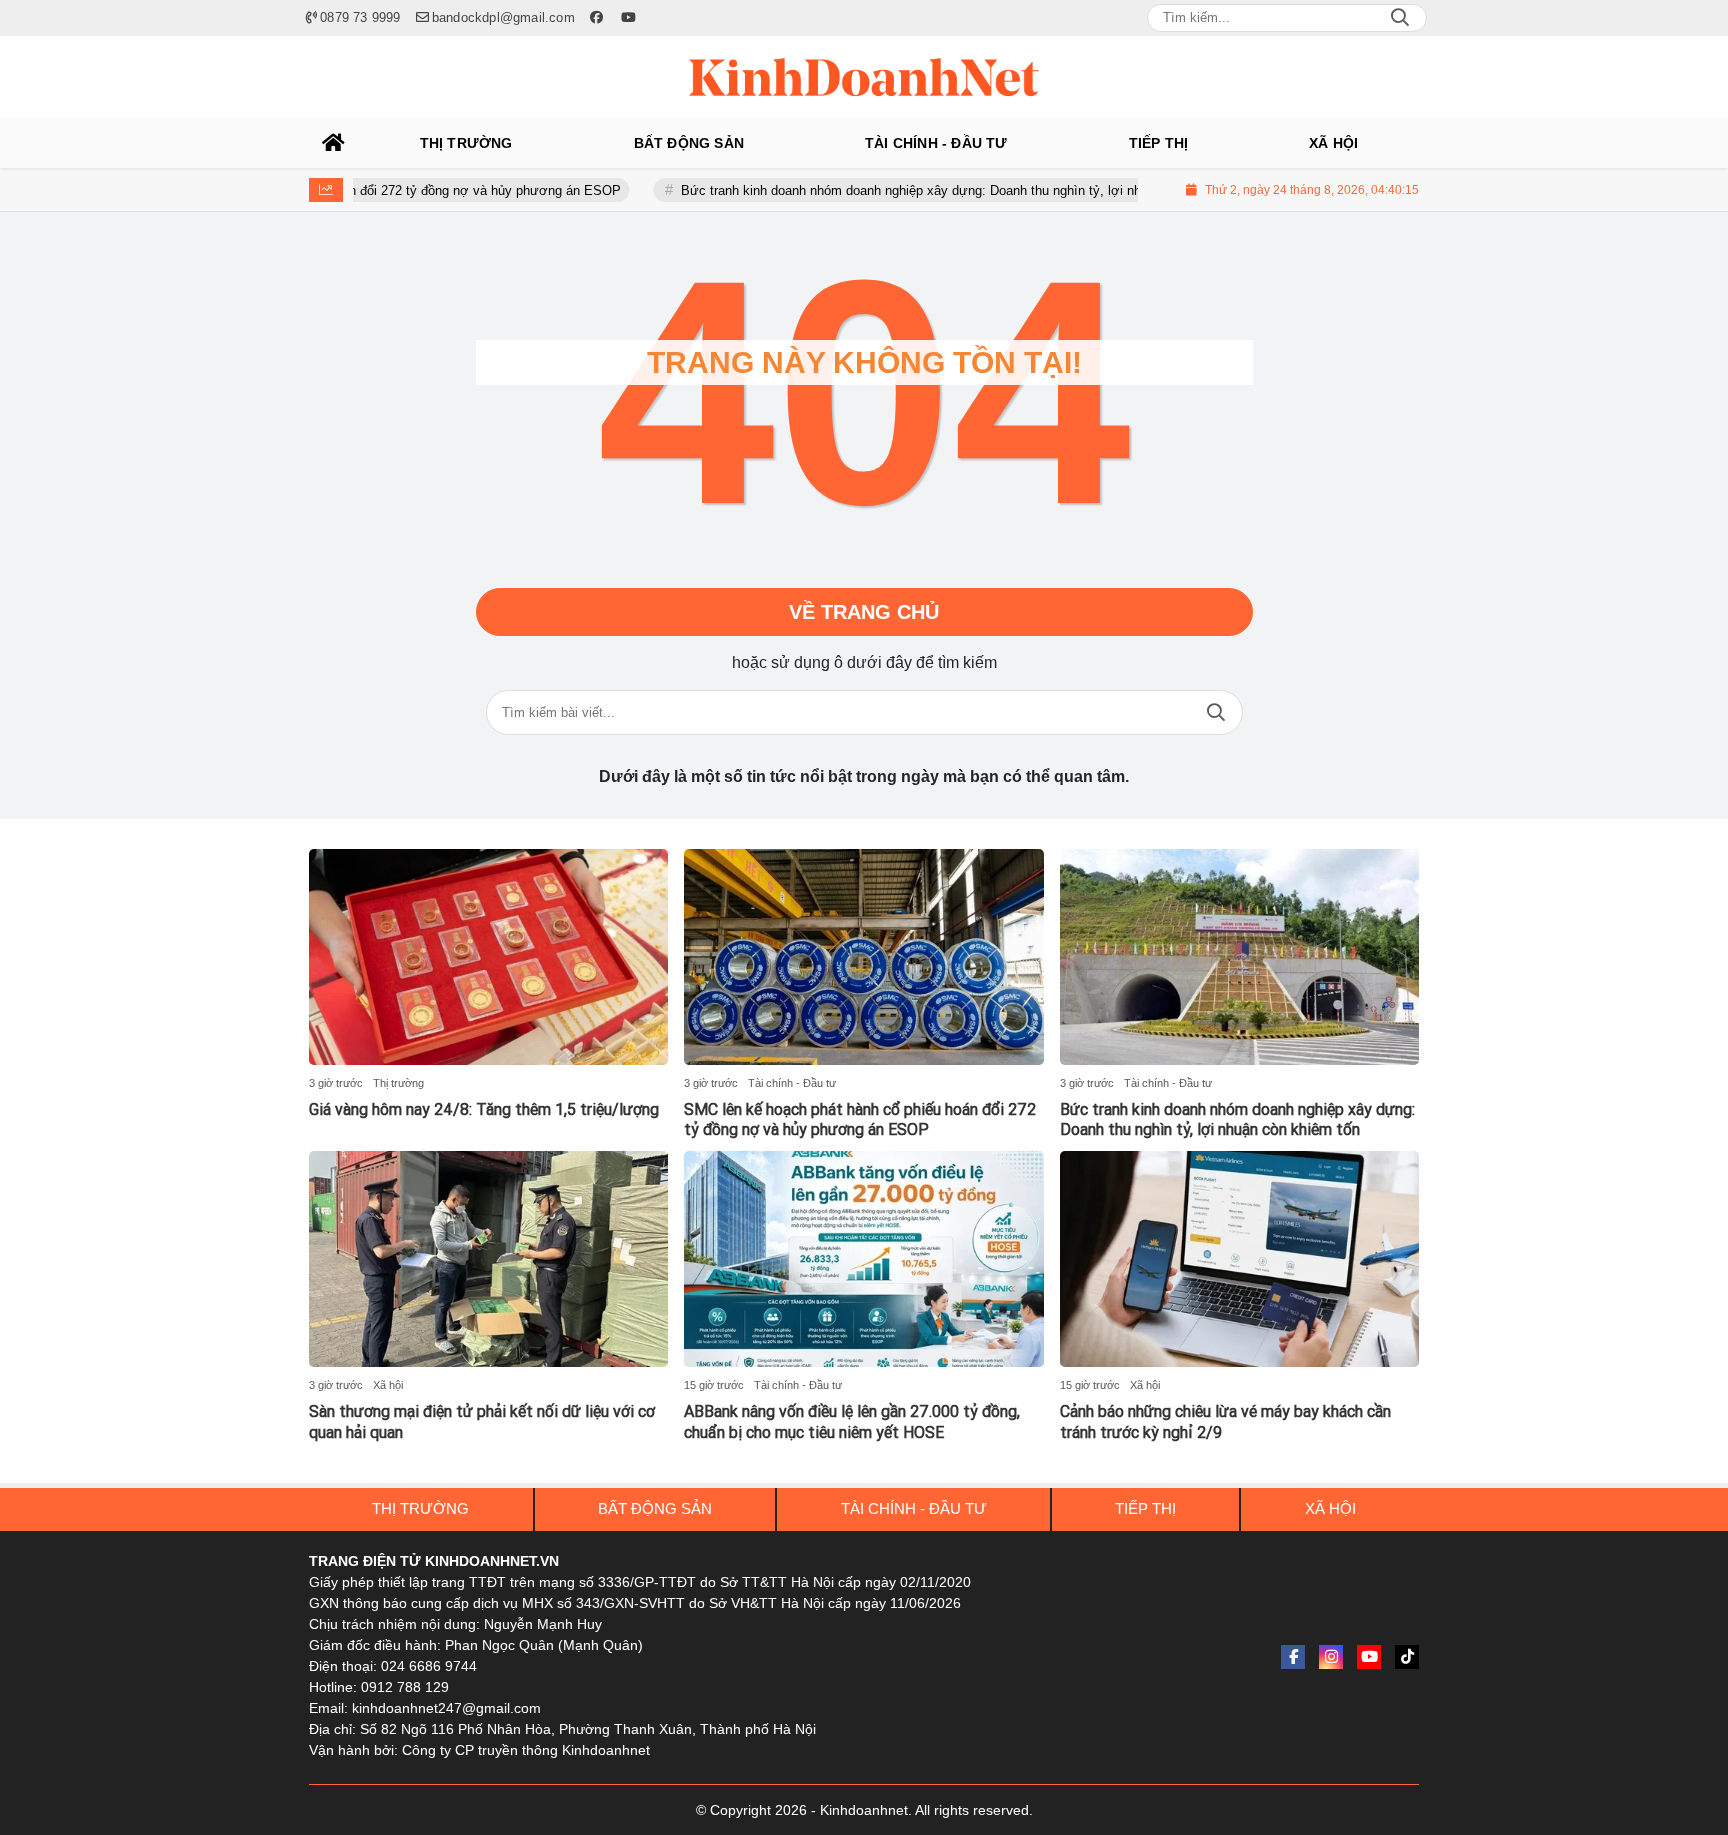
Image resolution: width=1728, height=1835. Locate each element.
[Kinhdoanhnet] (864, 77)
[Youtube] (1369, 1657)
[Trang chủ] (334, 143)
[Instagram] (1331, 1657)
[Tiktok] (1407, 1657)
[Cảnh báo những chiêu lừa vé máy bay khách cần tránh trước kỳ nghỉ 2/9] (1239, 1259)
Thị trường (398, 1083)
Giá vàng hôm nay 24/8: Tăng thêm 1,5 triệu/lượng (484, 1109)
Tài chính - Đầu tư (792, 1083)
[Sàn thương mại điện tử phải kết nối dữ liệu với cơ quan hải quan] (488, 1259)
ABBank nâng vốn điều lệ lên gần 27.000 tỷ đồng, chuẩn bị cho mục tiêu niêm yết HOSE (852, 1422)
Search (1400, 18)
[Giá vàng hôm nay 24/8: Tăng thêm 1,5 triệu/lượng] (488, 957)
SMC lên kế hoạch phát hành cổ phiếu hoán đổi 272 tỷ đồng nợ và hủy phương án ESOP (860, 1120)
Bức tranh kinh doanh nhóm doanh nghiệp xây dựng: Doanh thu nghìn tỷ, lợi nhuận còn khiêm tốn (916, 190)
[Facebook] (1293, 1657)
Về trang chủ (864, 612)
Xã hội (388, 1385)
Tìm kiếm (1216, 712)
